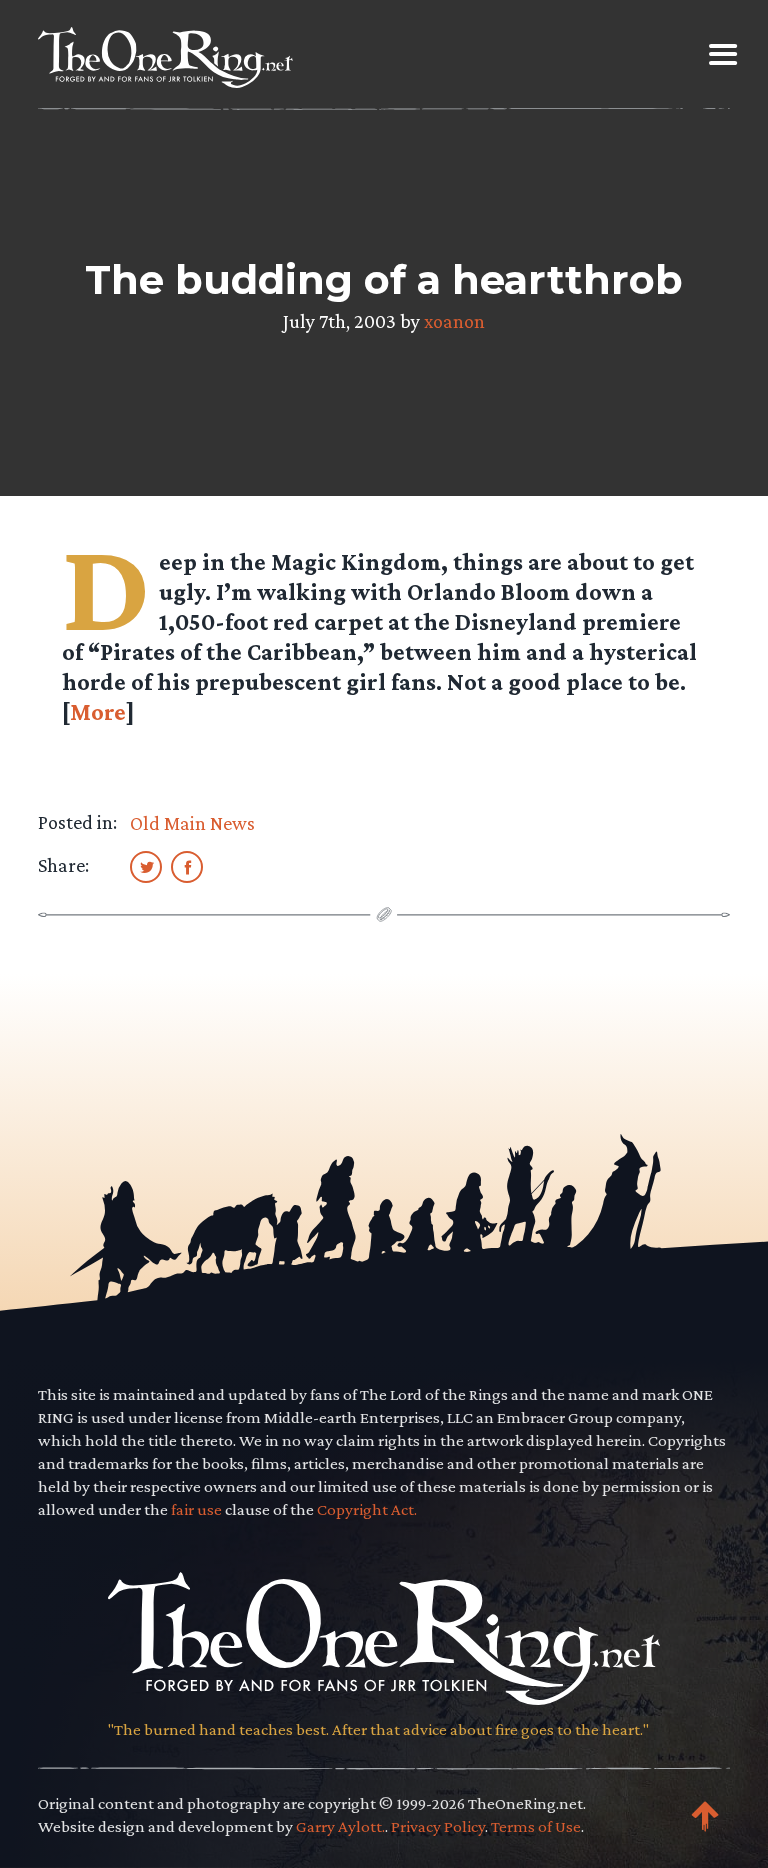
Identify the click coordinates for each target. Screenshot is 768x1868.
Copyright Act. (367, 1509)
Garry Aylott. (340, 1826)
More (98, 711)
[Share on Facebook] (187, 866)
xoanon (454, 321)
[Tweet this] (146, 866)
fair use (196, 1509)
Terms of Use (536, 1826)
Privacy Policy (438, 1826)
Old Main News (192, 823)
